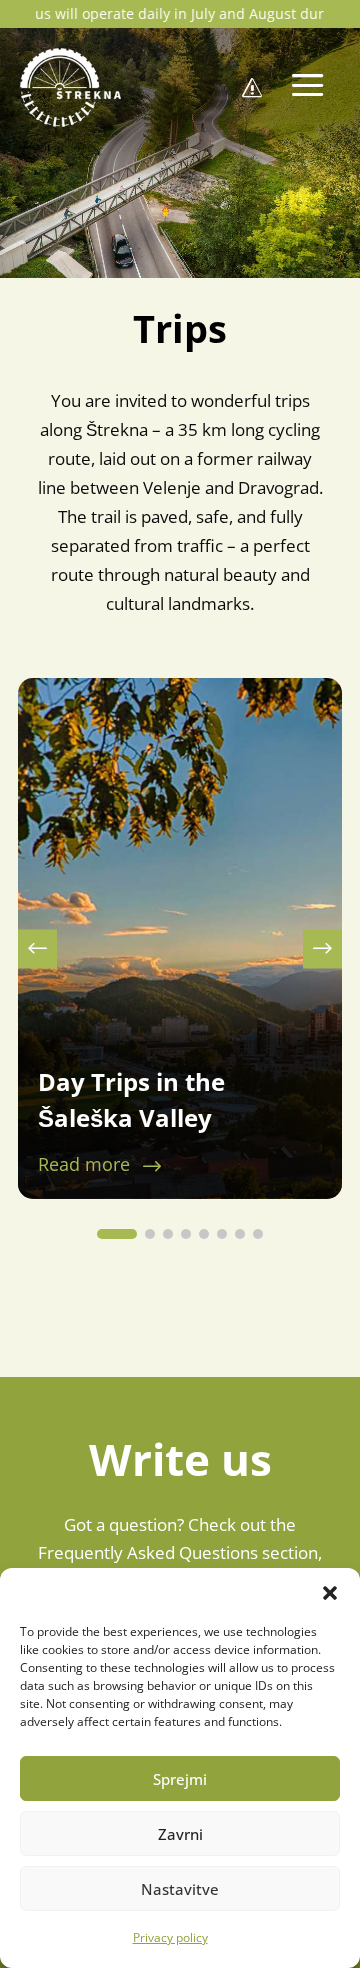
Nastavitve (180, 1889)
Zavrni (180, 1834)
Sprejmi (180, 1779)
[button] (330, 1593)
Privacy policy (170, 1937)
